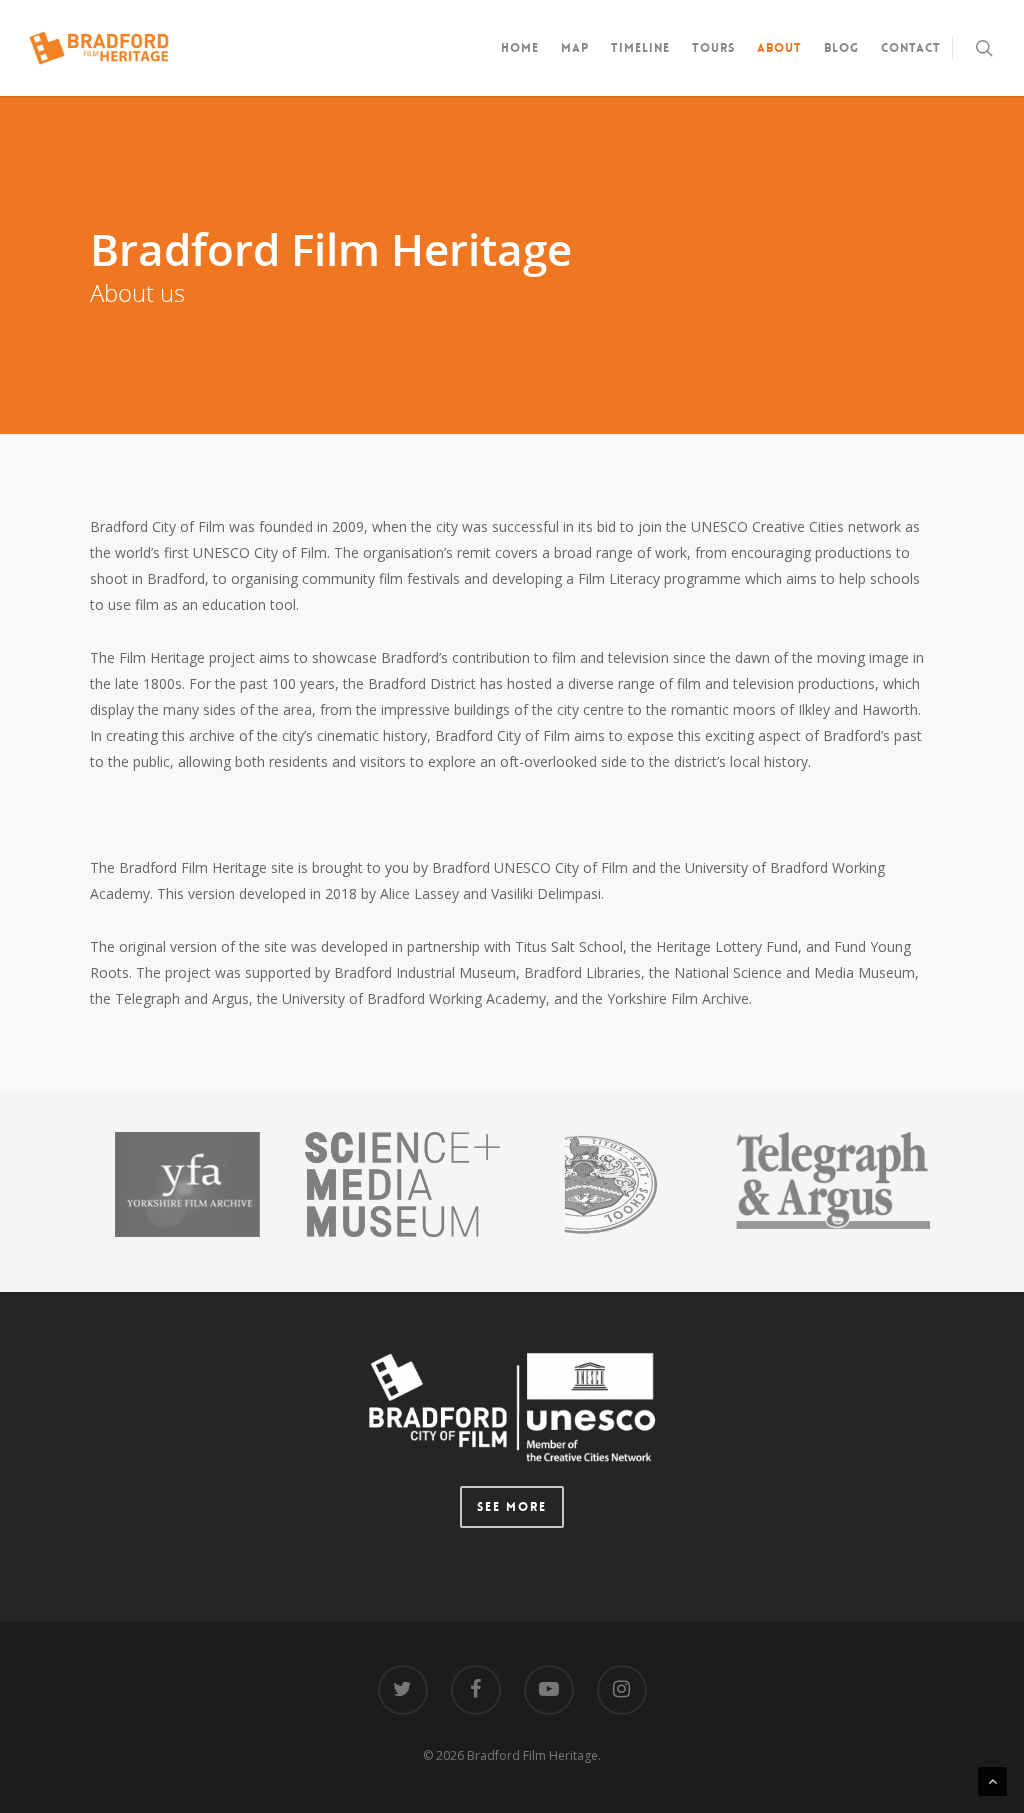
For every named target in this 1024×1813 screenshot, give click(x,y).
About (779, 48)
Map (575, 48)
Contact (911, 48)
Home (520, 48)
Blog (841, 48)
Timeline (640, 48)
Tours (713, 48)
